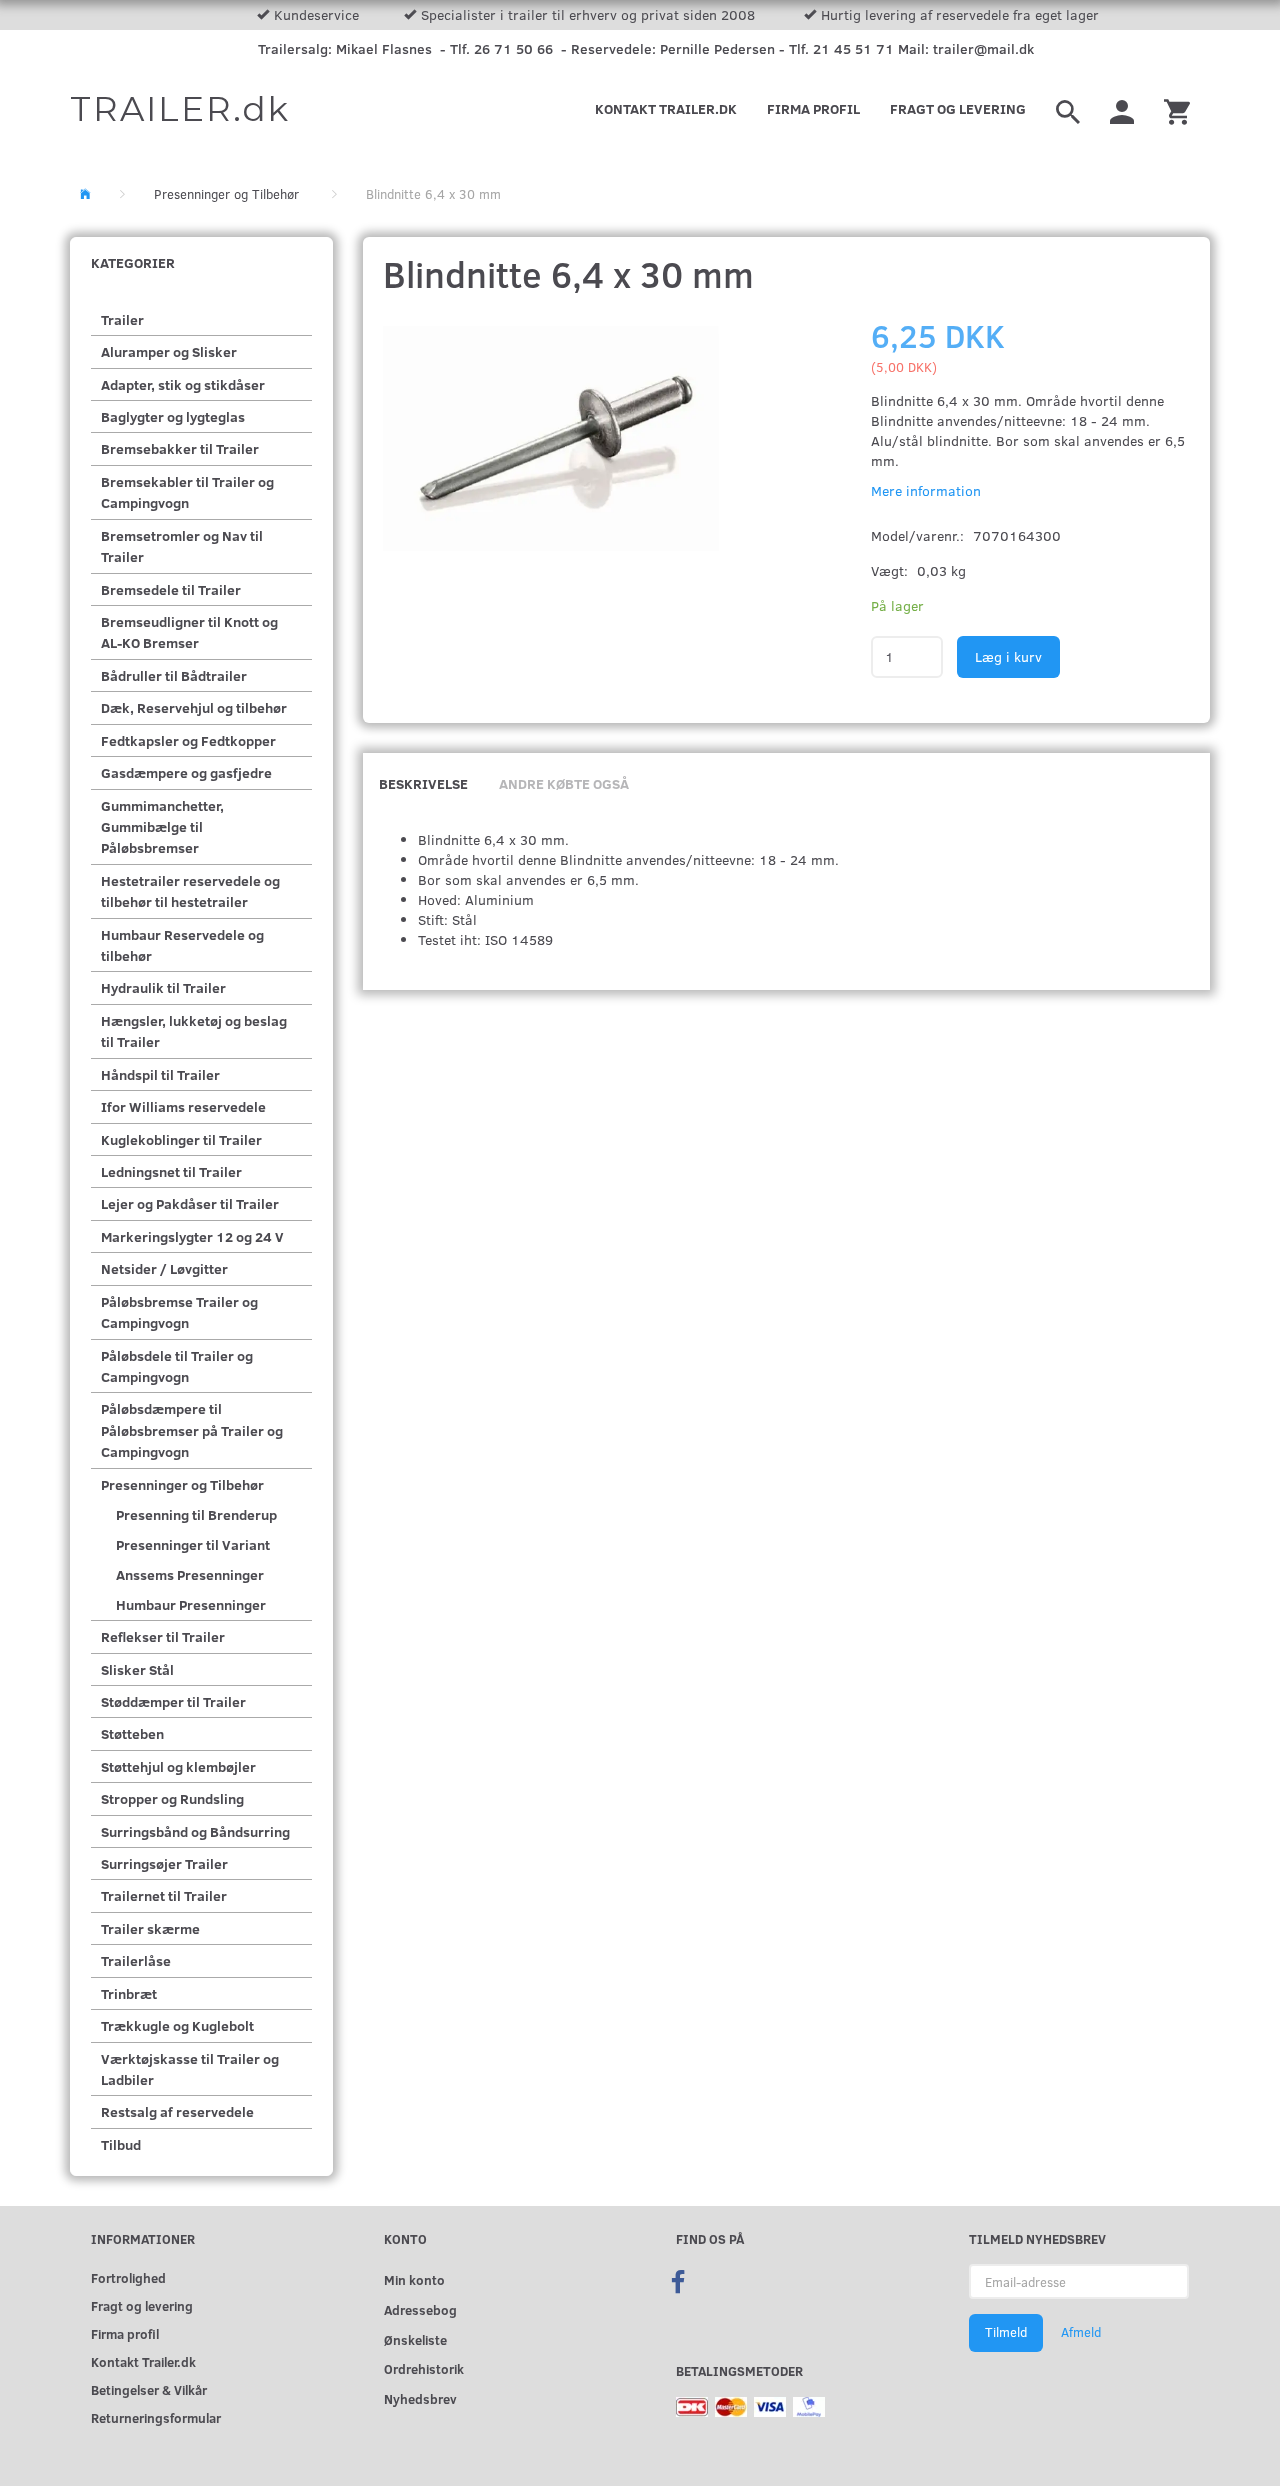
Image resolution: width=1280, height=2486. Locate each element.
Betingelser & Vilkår (149, 2389)
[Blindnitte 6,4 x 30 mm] (552, 439)
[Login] (1122, 109)
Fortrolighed (128, 2277)
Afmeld (1081, 2332)
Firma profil (813, 108)
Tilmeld (1006, 2332)
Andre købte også (564, 783)
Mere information (926, 490)
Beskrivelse (423, 783)
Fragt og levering (958, 108)
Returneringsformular (156, 2417)
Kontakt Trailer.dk (666, 108)
